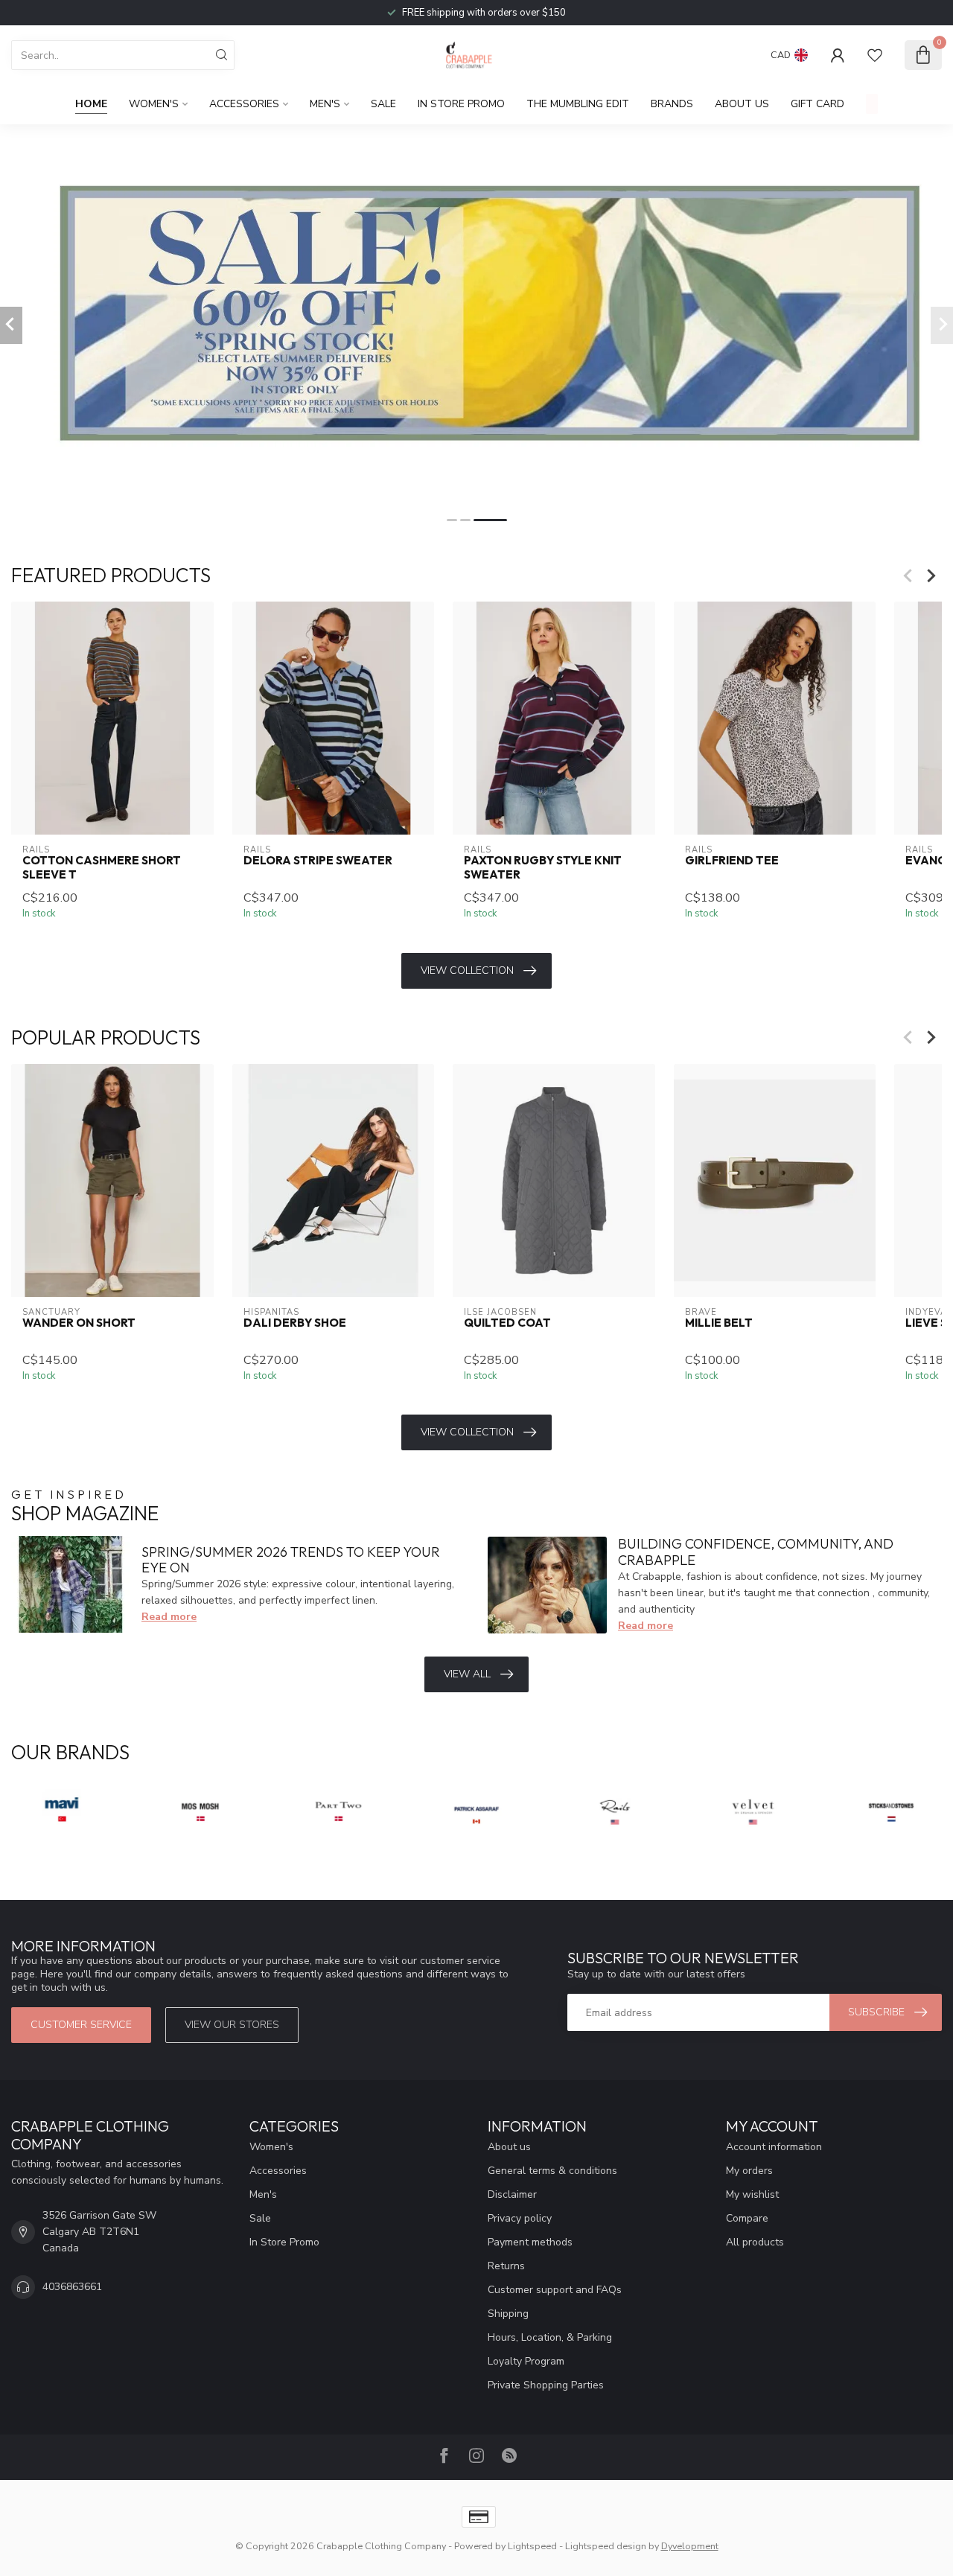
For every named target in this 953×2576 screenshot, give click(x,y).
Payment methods (530, 2242)
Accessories (244, 104)
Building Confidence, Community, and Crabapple (756, 1552)
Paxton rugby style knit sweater (543, 868)
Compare (747, 2218)
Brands (672, 104)
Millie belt (719, 1323)
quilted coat (507, 1323)
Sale (383, 104)
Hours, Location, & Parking (550, 2337)
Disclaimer (512, 2194)
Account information (774, 2147)
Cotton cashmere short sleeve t (102, 868)
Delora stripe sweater (318, 861)
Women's (154, 104)
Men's (325, 104)
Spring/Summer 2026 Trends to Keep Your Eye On (291, 1560)
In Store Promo (461, 104)
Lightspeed (532, 2546)
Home (91, 104)
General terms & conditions (552, 2171)
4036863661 (72, 2287)
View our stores (232, 2025)
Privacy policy (520, 2218)
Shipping (508, 2314)
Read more (169, 1617)
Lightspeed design (606, 2546)
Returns (506, 2266)
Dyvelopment (690, 2546)
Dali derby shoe (295, 1323)
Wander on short (79, 1323)
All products (755, 2242)
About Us (742, 104)
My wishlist (752, 2194)
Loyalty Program (526, 2361)
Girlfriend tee (732, 861)
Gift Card (817, 104)
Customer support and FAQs (555, 2290)
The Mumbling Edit (578, 104)
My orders (749, 2171)
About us (509, 2147)
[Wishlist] (875, 55)
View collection (467, 970)
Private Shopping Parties (546, 2385)
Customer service (81, 2025)
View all (467, 1674)
